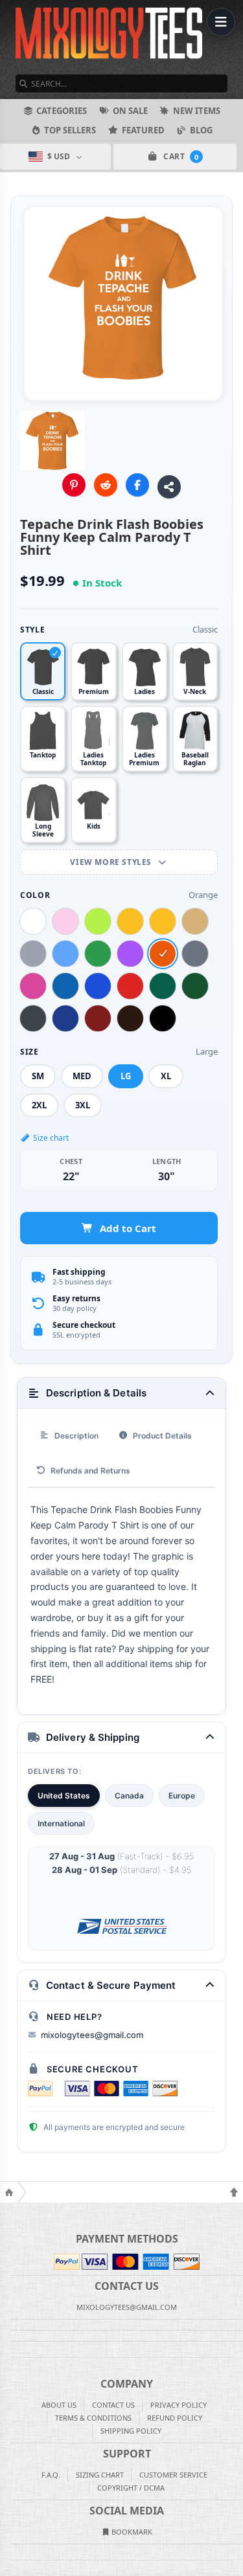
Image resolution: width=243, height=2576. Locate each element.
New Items (197, 111)
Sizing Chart (100, 2475)
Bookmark (131, 2532)
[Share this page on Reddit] (106, 485)
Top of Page (234, 2192)
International (61, 1823)
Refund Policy (175, 2418)
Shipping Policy (131, 2431)
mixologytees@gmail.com (92, 2035)
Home (9, 2192)
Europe (182, 1796)
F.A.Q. (51, 2475)
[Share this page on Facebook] (137, 485)
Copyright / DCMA (131, 2488)
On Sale (130, 111)
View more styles (112, 862)
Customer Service (173, 2475)
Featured (143, 130)
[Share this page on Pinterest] (74, 485)
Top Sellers (70, 130)
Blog (201, 130)
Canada (129, 1796)
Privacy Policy (179, 2405)
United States (64, 1796)
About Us (59, 2405)
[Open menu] (221, 22)
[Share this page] (169, 487)
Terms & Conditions (93, 2418)
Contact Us (113, 2405)
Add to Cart (128, 1228)
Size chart (51, 1138)
